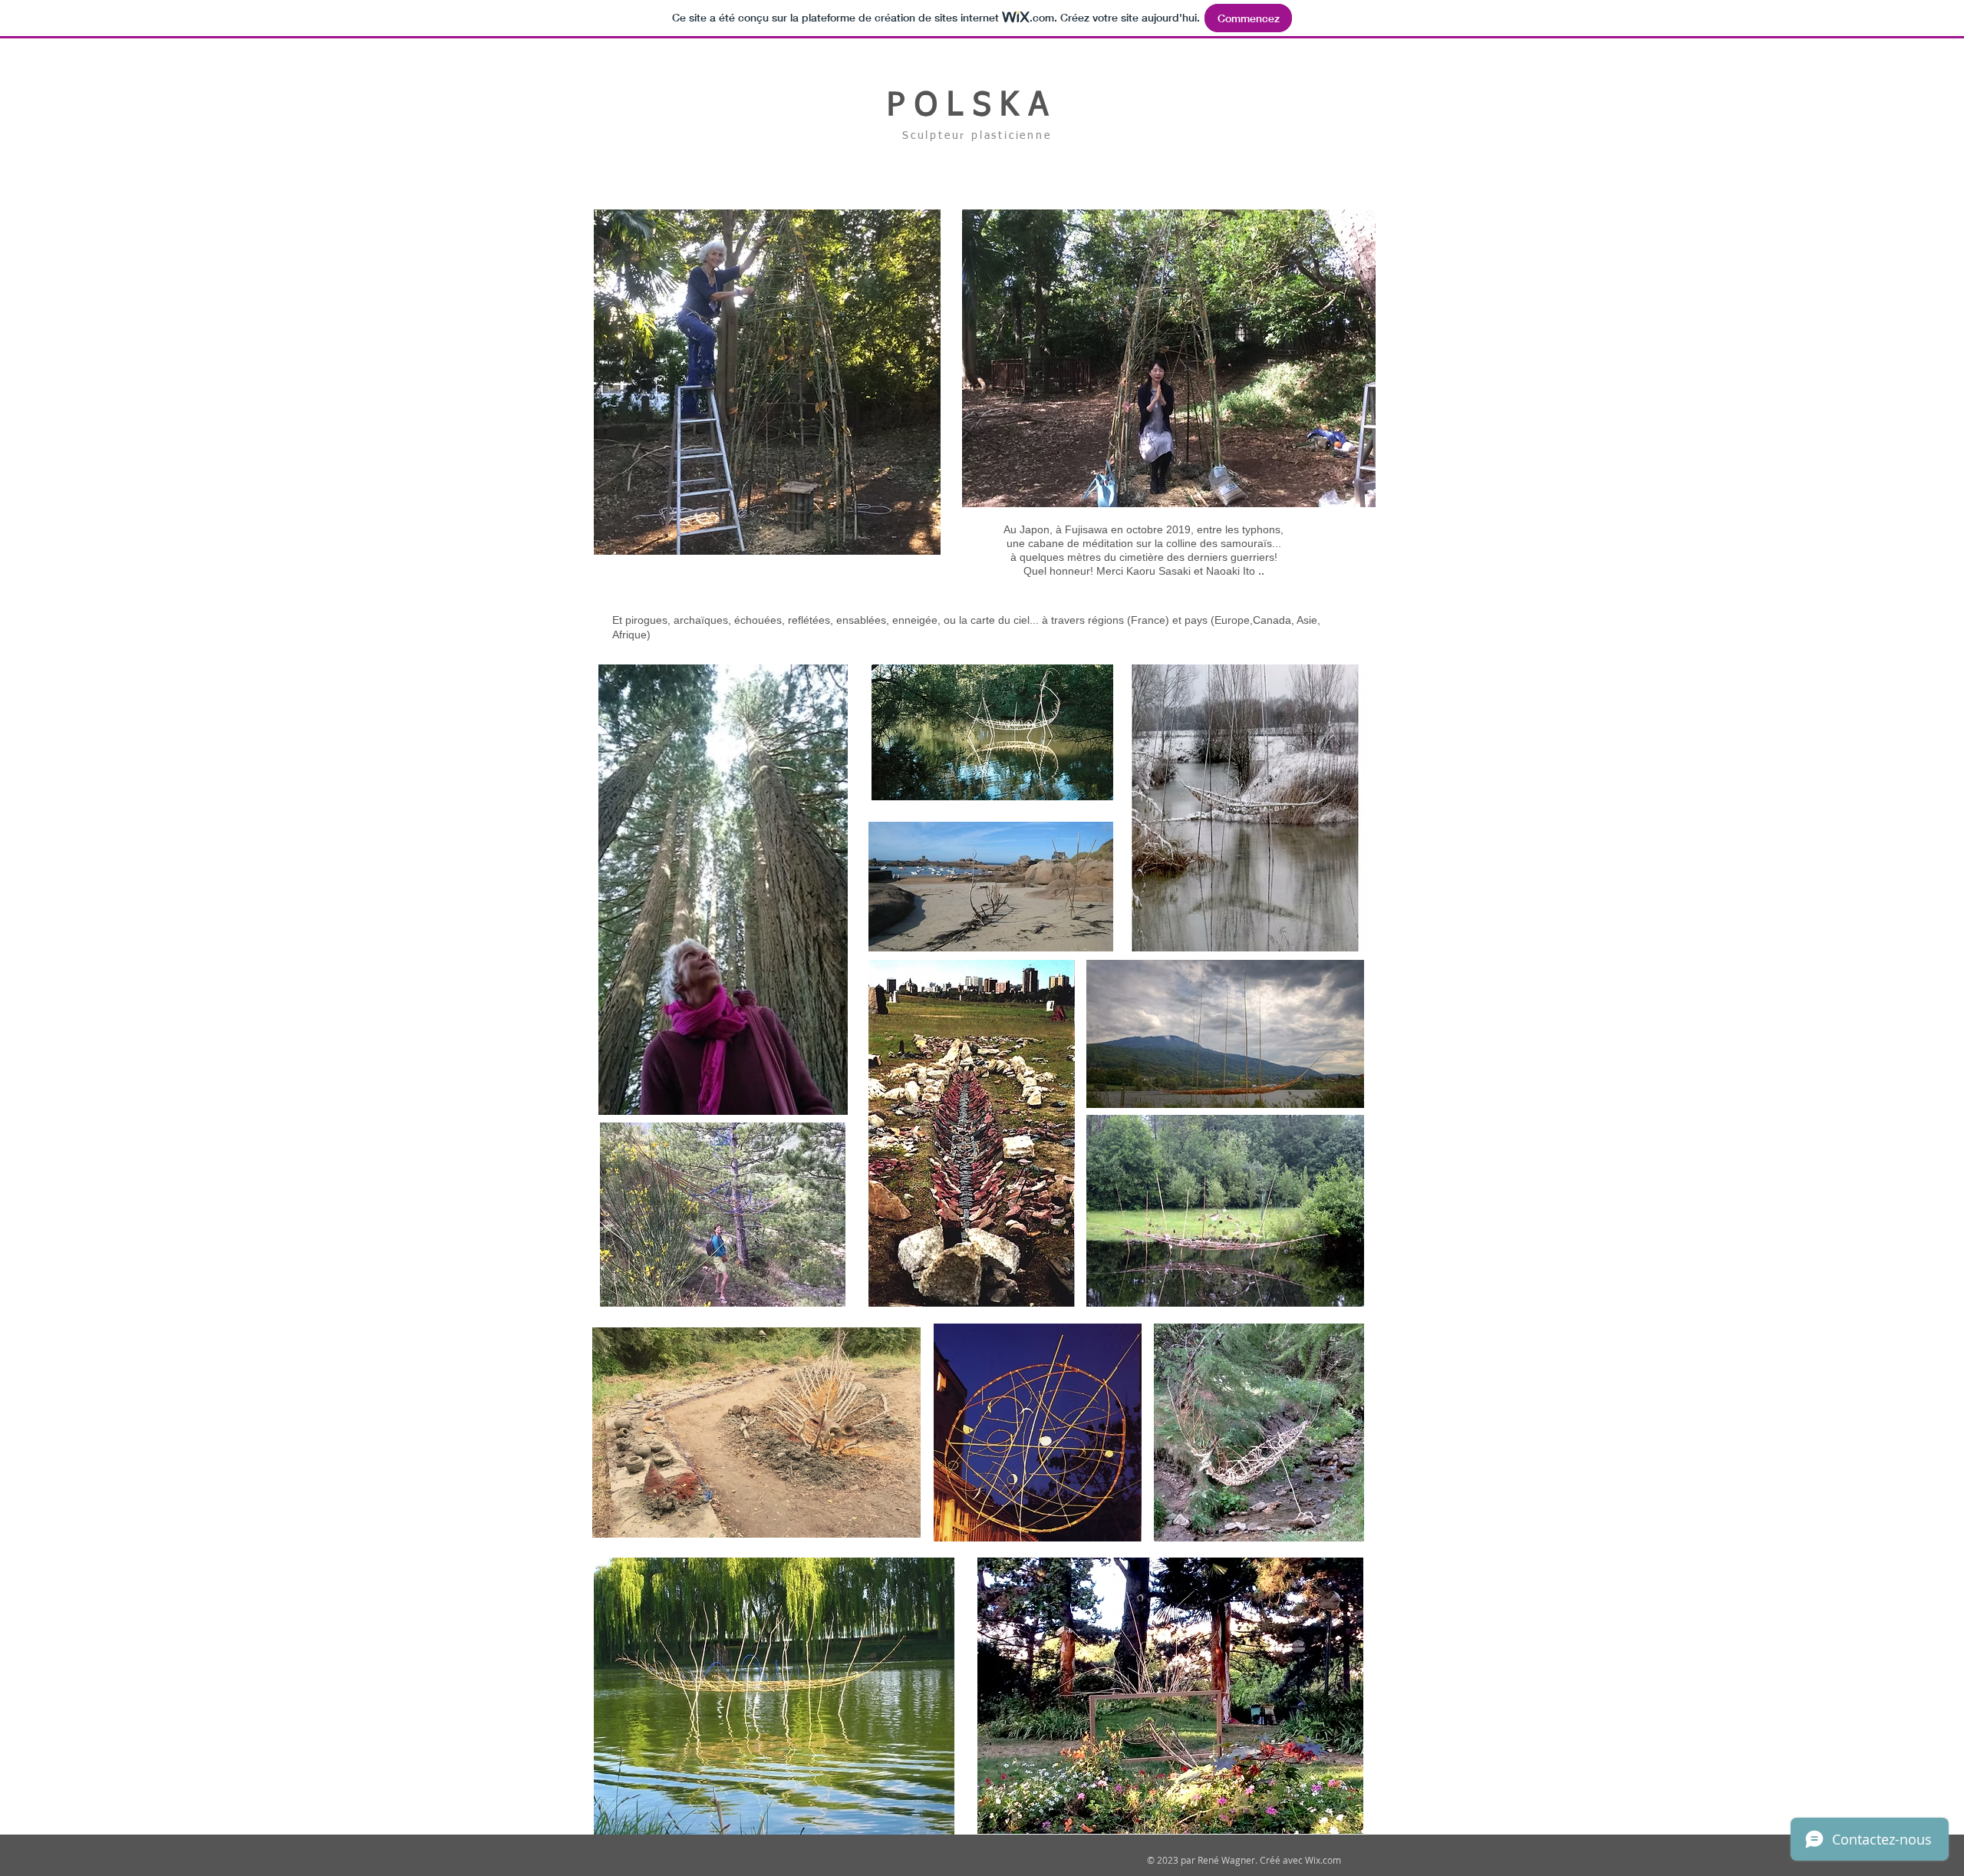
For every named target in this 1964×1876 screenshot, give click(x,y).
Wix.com (1323, 1860)
